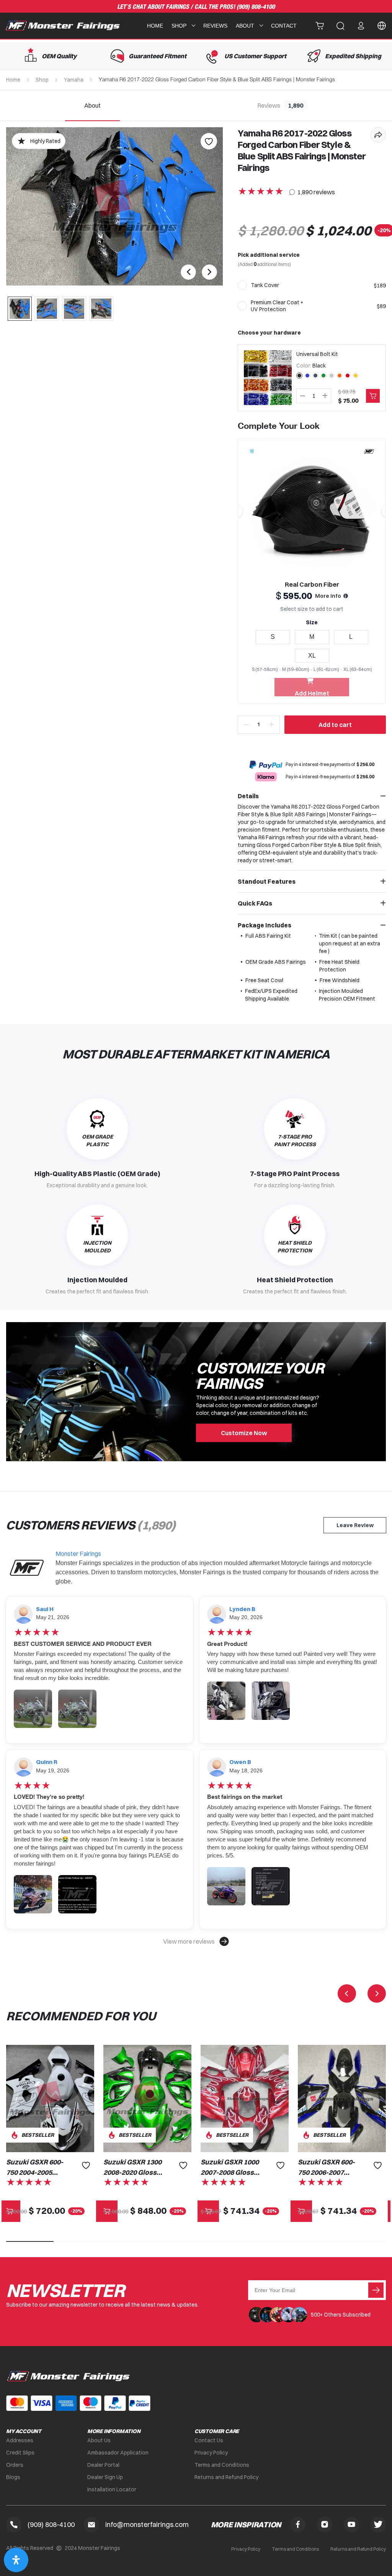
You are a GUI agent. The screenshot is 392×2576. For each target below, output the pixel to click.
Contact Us (209, 2440)
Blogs (13, 2477)
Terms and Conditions (222, 2465)
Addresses (20, 2440)
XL (312, 655)
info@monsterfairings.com (147, 2524)
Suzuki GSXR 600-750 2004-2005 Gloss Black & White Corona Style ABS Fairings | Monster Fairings (35, 2167)
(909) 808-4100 (256, 7)
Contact (284, 26)
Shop (42, 80)
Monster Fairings (78, 1554)
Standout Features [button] (267, 881)
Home (155, 26)
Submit (376, 2290)
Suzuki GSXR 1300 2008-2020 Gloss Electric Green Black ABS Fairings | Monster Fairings (132, 2167)
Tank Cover (265, 285)
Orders (15, 2465)
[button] (196, 1941)
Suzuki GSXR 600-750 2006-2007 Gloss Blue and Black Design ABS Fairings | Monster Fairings (327, 2167)
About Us (99, 2440)
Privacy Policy (211, 2453)
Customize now (244, 1433)
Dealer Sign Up (105, 2477)
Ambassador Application (118, 2453)
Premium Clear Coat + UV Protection (277, 306)
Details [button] (248, 796)
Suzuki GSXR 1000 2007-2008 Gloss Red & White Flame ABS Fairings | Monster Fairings (230, 2167)
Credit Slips (20, 2453)
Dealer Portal (103, 2465)
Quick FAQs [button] (255, 903)
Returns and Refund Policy (226, 2477)
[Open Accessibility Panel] (16, 2560)
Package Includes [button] (265, 925)
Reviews (215, 26)
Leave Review (355, 1525)
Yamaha (74, 80)
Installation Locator (112, 2489)
